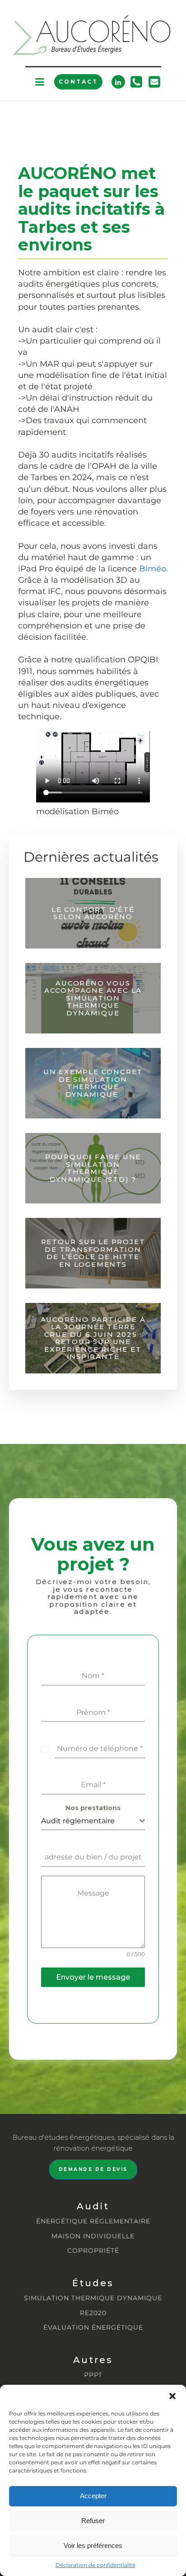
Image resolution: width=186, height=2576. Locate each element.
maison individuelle (93, 2236)
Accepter (93, 2496)
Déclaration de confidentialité (95, 2565)
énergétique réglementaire (93, 2221)
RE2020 (93, 2313)
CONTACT (78, 82)
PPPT (93, 2375)
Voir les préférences (93, 2545)
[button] (172, 2396)
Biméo (153, 569)
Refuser (93, 2521)
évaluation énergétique (93, 2328)
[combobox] (93, 1821)
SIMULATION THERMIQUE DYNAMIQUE (93, 2298)
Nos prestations (93, 1808)
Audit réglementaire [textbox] (78, 1821)
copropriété (93, 2251)
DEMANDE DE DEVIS (93, 2169)
